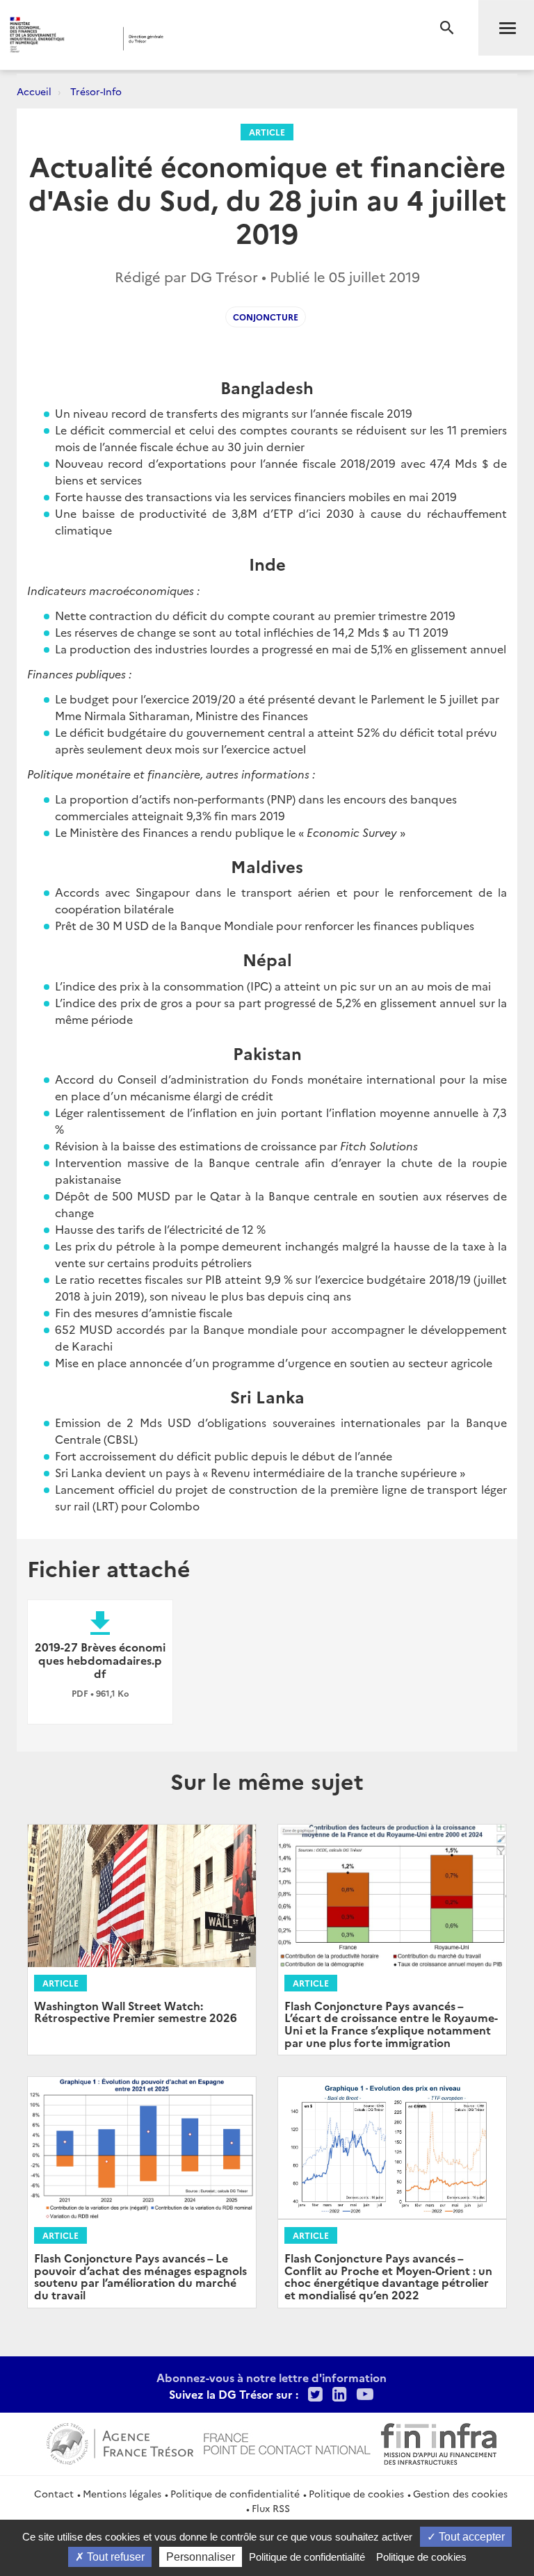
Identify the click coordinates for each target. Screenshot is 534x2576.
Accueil (34, 91)
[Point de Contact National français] (287, 2442)
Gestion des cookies (460, 2493)
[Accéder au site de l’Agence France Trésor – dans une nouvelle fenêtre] (120, 2442)
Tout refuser (114, 2557)
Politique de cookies (356, 2493)
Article (267, 132)
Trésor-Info (96, 91)
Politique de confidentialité (235, 2493)
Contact (54, 2493)
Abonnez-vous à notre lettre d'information (272, 2377)
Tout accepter (470, 2537)
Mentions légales (122, 2493)
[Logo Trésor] (212, 39)
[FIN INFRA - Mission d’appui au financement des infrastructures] (439, 2442)
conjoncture (266, 317)
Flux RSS (271, 2508)
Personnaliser (201, 2557)
